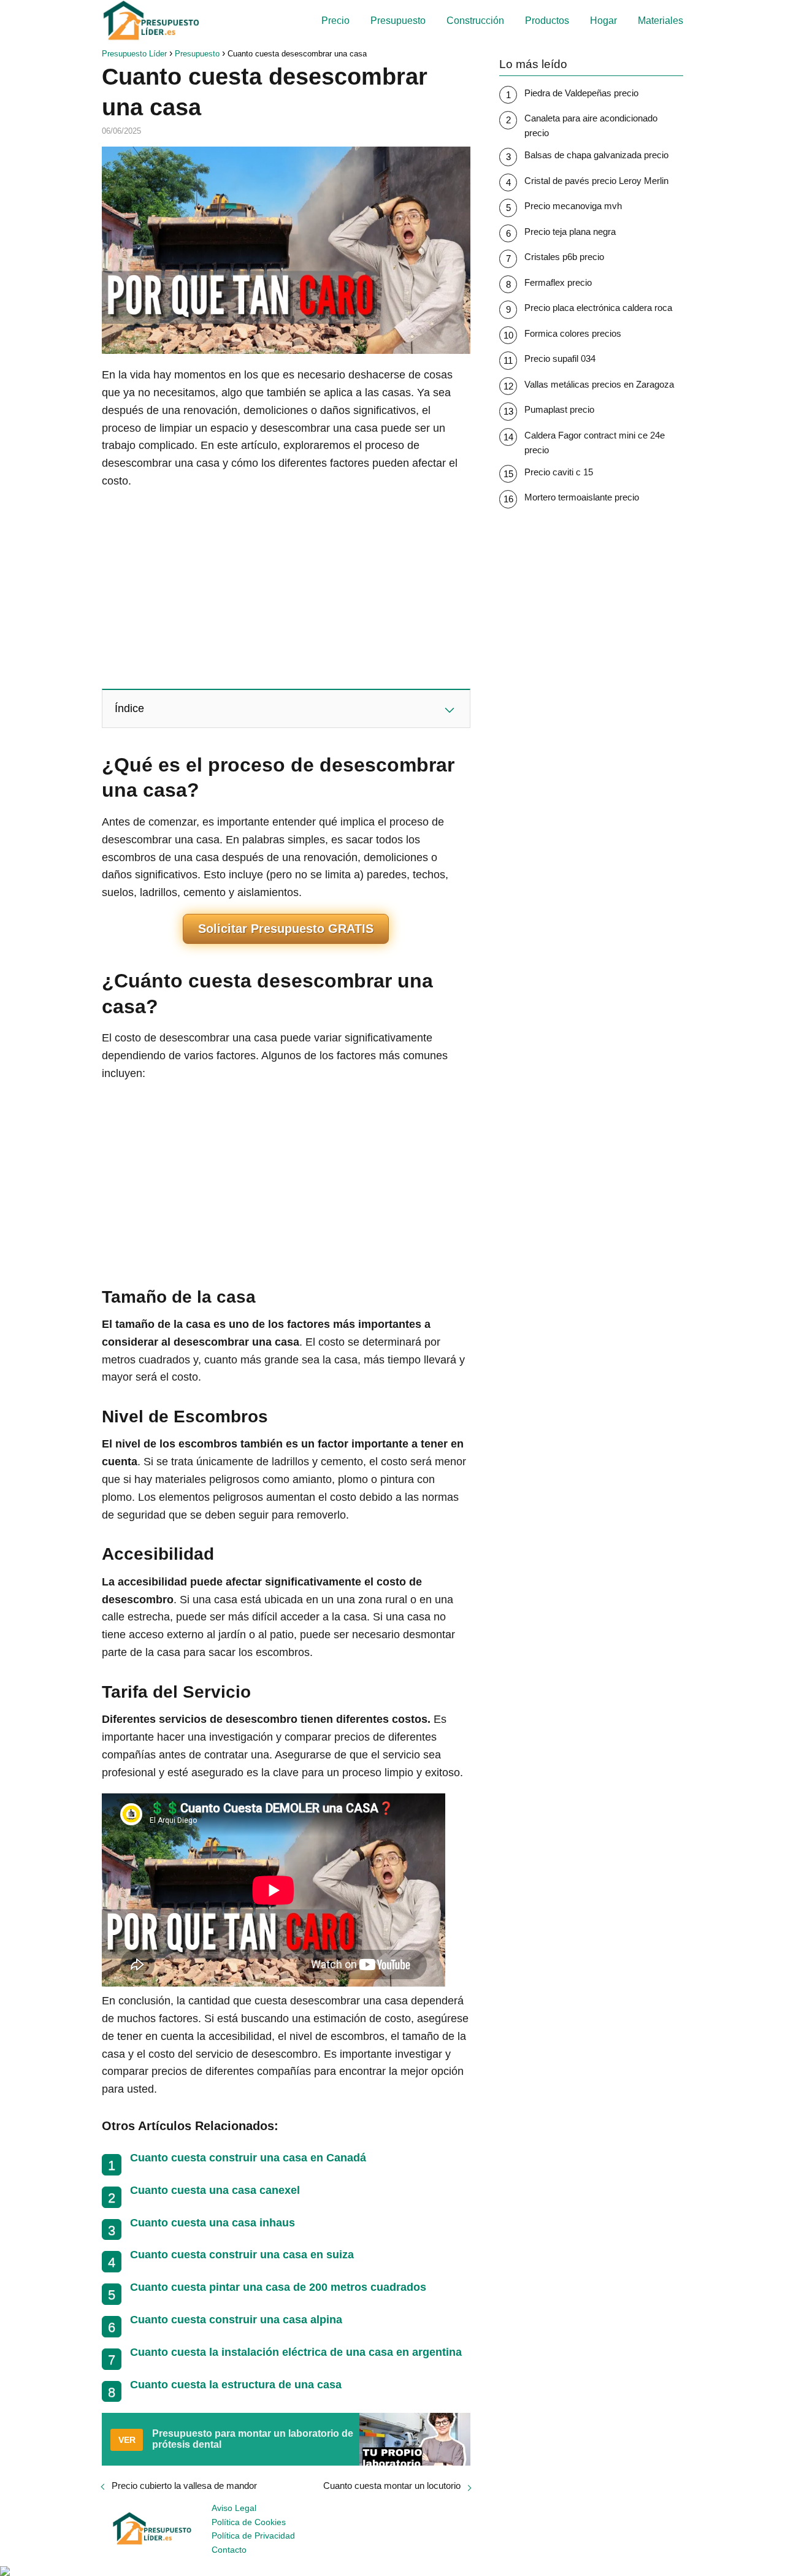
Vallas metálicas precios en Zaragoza (599, 384)
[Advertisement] (286, 588)
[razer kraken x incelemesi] (392, 2571)
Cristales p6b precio (564, 257)
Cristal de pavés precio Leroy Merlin (596, 181)
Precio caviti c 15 (559, 472)
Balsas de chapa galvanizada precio (596, 155)
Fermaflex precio (558, 282)
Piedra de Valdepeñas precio (581, 93)
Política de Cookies (249, 2522)
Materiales (661, 21)
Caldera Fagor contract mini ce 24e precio (595, 443)
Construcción (475, 21)
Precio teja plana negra (570, 232)
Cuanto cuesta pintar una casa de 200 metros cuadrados (278, 2287)
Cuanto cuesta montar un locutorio (392, 2486)
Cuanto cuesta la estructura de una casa (236, 2385)
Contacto (229, 2550)
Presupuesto (398, 21)
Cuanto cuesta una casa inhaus (213, 2223)
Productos (547, 21)
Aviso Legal (234, 2508)
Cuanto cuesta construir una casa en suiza (242, 2255)
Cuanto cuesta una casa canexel (215, 2190)
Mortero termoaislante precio (582, 497)
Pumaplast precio (559, 409)
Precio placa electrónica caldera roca (598, 308)
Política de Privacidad (253, 2536)
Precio (335, 21)
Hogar (603, 21)
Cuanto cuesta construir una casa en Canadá (248, 2158)
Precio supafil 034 (560, 358)
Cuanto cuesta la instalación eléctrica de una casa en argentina (296, 2352)
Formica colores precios (573, 333)
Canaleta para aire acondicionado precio (591, 125)
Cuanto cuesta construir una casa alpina (236, 2320)
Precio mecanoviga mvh (573, 206)
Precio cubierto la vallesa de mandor (184, 2486)
